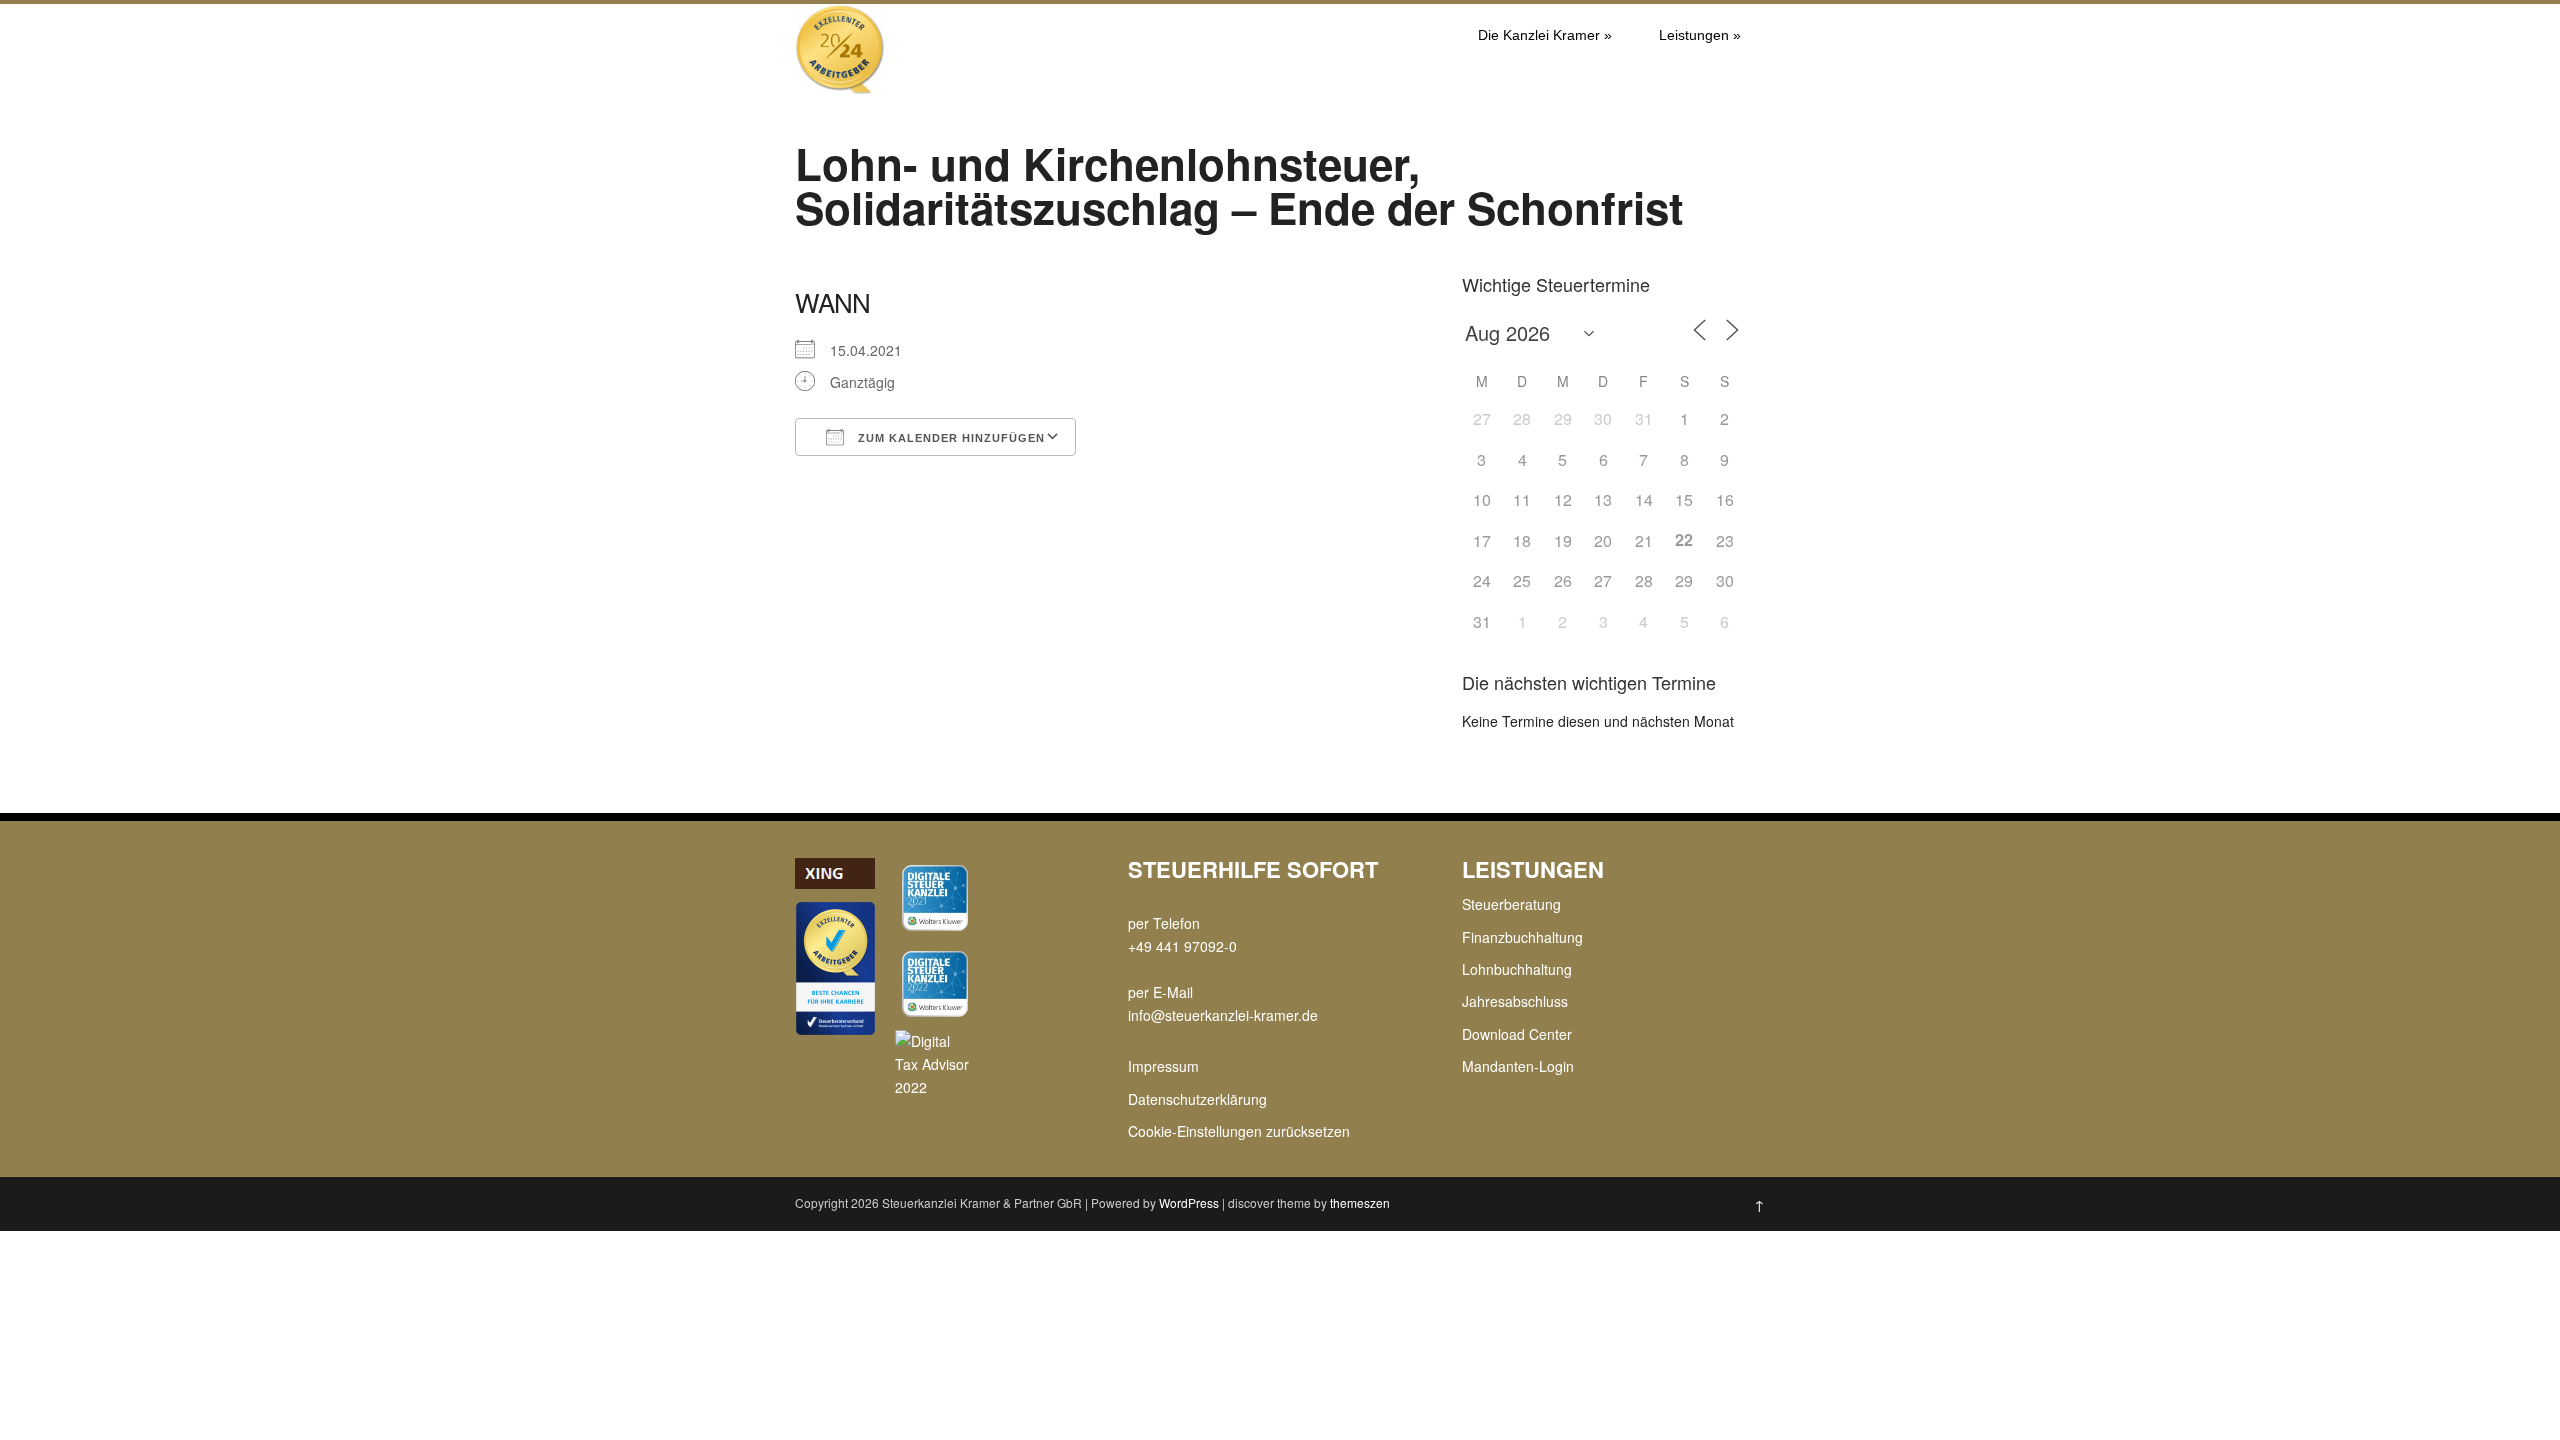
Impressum (1163, 1066)
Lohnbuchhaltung (1517, 969)
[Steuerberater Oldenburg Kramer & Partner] (840, 88)
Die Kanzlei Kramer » (1545, 35)
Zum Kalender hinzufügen (949, 438)
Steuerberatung (1511, 904)
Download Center (1517, 1034)
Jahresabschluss (1515, 1001)
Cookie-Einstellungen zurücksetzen (1239, 1131)
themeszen (1360, 1202)
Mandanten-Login (1518, 1066)
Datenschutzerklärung (1197, 1099)
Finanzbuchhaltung (1522, 937)
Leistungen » (1700, 35)
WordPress (1189, 1202)
